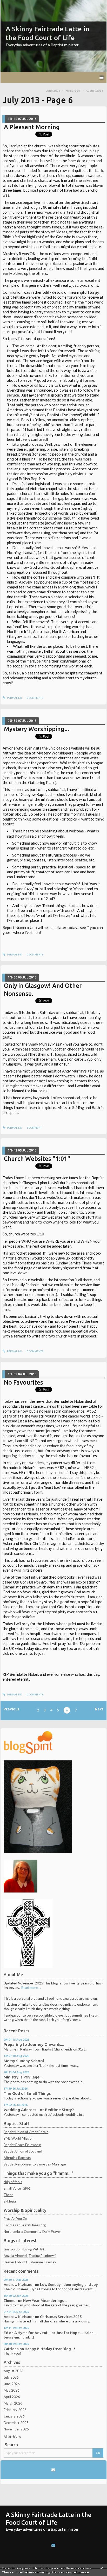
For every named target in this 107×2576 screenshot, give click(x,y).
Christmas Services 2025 (61, 2317)
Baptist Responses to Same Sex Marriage (35, 2164)
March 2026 (13, 2403)
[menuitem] (55, 91)
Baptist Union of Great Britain (26, 2132)
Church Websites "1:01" (37, 1159)
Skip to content (14, 4)
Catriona (11, 2349)
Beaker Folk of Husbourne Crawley (30, 2262)
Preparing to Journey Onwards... (34, 2044)
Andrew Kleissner (19, 2284)
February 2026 (15, 2410)
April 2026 (12, 2397)
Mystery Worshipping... (36, 729)
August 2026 (14, 2371)
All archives (12, 2437)
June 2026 (12, 2384)
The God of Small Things (27, 2093)
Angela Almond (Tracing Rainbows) (30, 2256)
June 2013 (53, 91)
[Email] (53, 2470)
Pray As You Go (15, 2219)
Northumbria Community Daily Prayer (32, 2232)
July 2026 (11, 2377)
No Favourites (24, 1382)
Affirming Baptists (17, 2158)
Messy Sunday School (24, 2061)
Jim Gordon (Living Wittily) (24, 2249)
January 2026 (14, 2416)
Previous (11, 1709)
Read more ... (31, 1988)
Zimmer (10, 2301)
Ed (6, 2333)
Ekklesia (10, 2201)
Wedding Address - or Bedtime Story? (39, 2110)
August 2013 (95, 91)
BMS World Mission (19, 2138)
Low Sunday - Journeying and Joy (69, 2284)
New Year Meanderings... (45, 2301)
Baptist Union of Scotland (23, 2151)
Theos (8, 2195)
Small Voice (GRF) (17, 2188)
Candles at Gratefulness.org (25, 2225)
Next (99, 1709)
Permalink (14, 698)
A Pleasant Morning (32, 127)
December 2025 (16, 2423)
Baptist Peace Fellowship (22, 2145)
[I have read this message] (102, 2568)
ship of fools (13, 2182)
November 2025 (16, 2429)
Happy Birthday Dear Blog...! (50, 2349)
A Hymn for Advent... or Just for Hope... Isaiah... (55, 2333)
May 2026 (12, 2390)
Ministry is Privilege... (23, 2077)
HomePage (73, 91)
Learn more (81, 2572)
